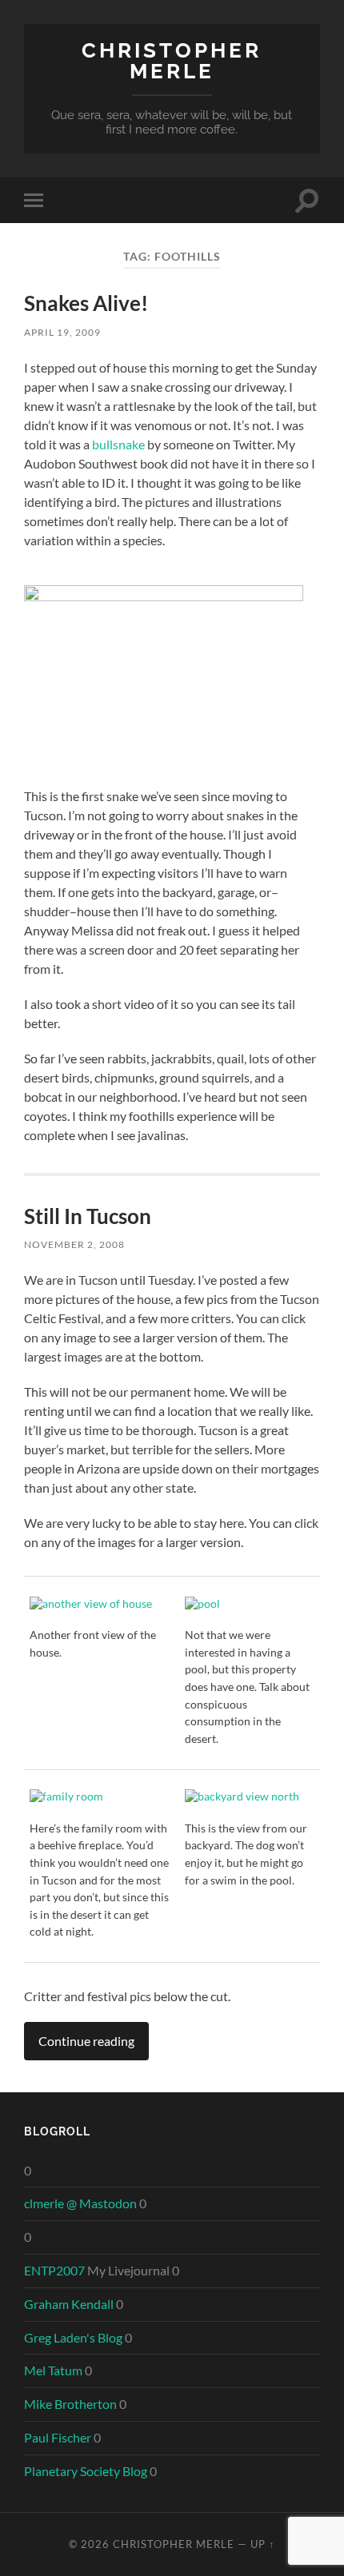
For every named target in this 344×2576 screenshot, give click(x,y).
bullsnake (118, 444)
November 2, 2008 (74, 1244)
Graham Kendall (69, 2304)
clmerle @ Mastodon (80, 2203)
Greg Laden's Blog (73, 2337)
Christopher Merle (172, 60)
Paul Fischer (58, 2437)
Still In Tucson (88, 1216)
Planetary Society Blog (86, 2471)
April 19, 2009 (62, 332)
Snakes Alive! (86, 303)
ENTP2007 (54, 2270)
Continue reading (86, 2041)
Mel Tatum (53, 2370)
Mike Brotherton (70, 2404)
